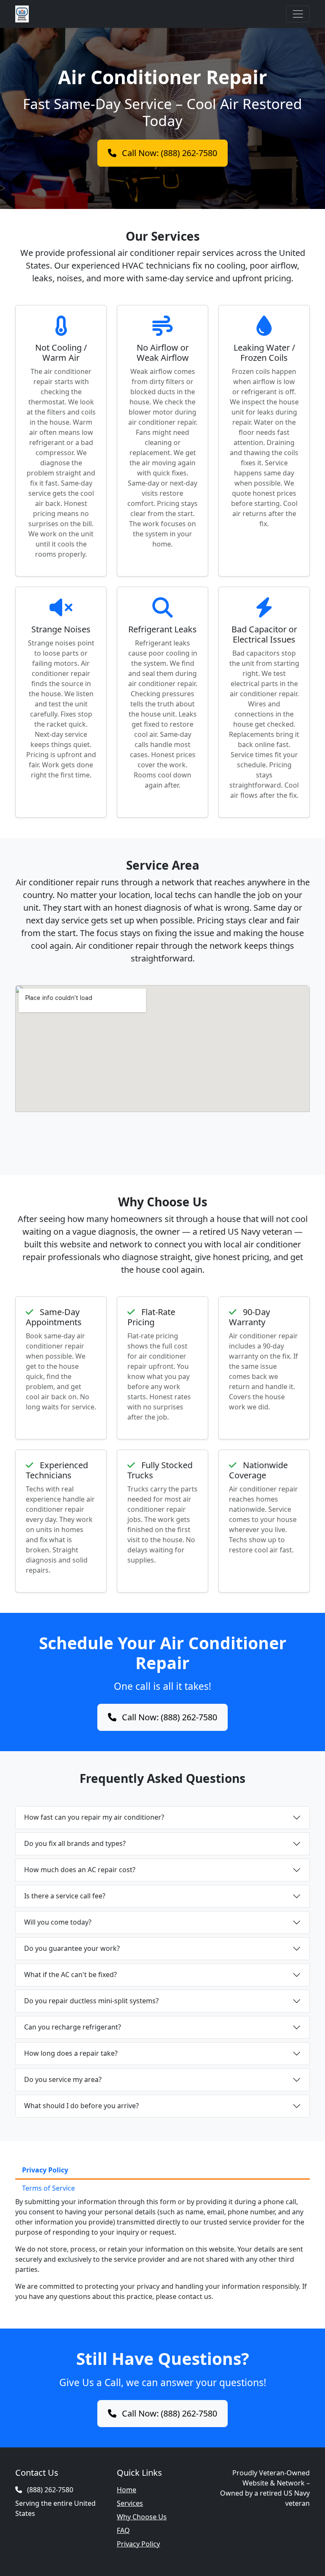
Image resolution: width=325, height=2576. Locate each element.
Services (130, 2503)
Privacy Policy (45, 2170)
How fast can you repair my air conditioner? (94, 1817)
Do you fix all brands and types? (75, 1843)
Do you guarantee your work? (72, 1948)
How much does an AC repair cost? (80, 1870)
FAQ (123, 2530)
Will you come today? (58, 1922)
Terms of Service (48, 2188)
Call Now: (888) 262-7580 (168, 153)
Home (127, 2490)
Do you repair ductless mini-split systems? (91, 2001)
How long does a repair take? (71, 2053)
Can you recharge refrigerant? (73, 2027)
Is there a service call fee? (65, 1896)
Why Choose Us (142, 2517)
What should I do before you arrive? (81, 2106)
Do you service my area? (63, 2079)
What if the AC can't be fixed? (70, 1975)
